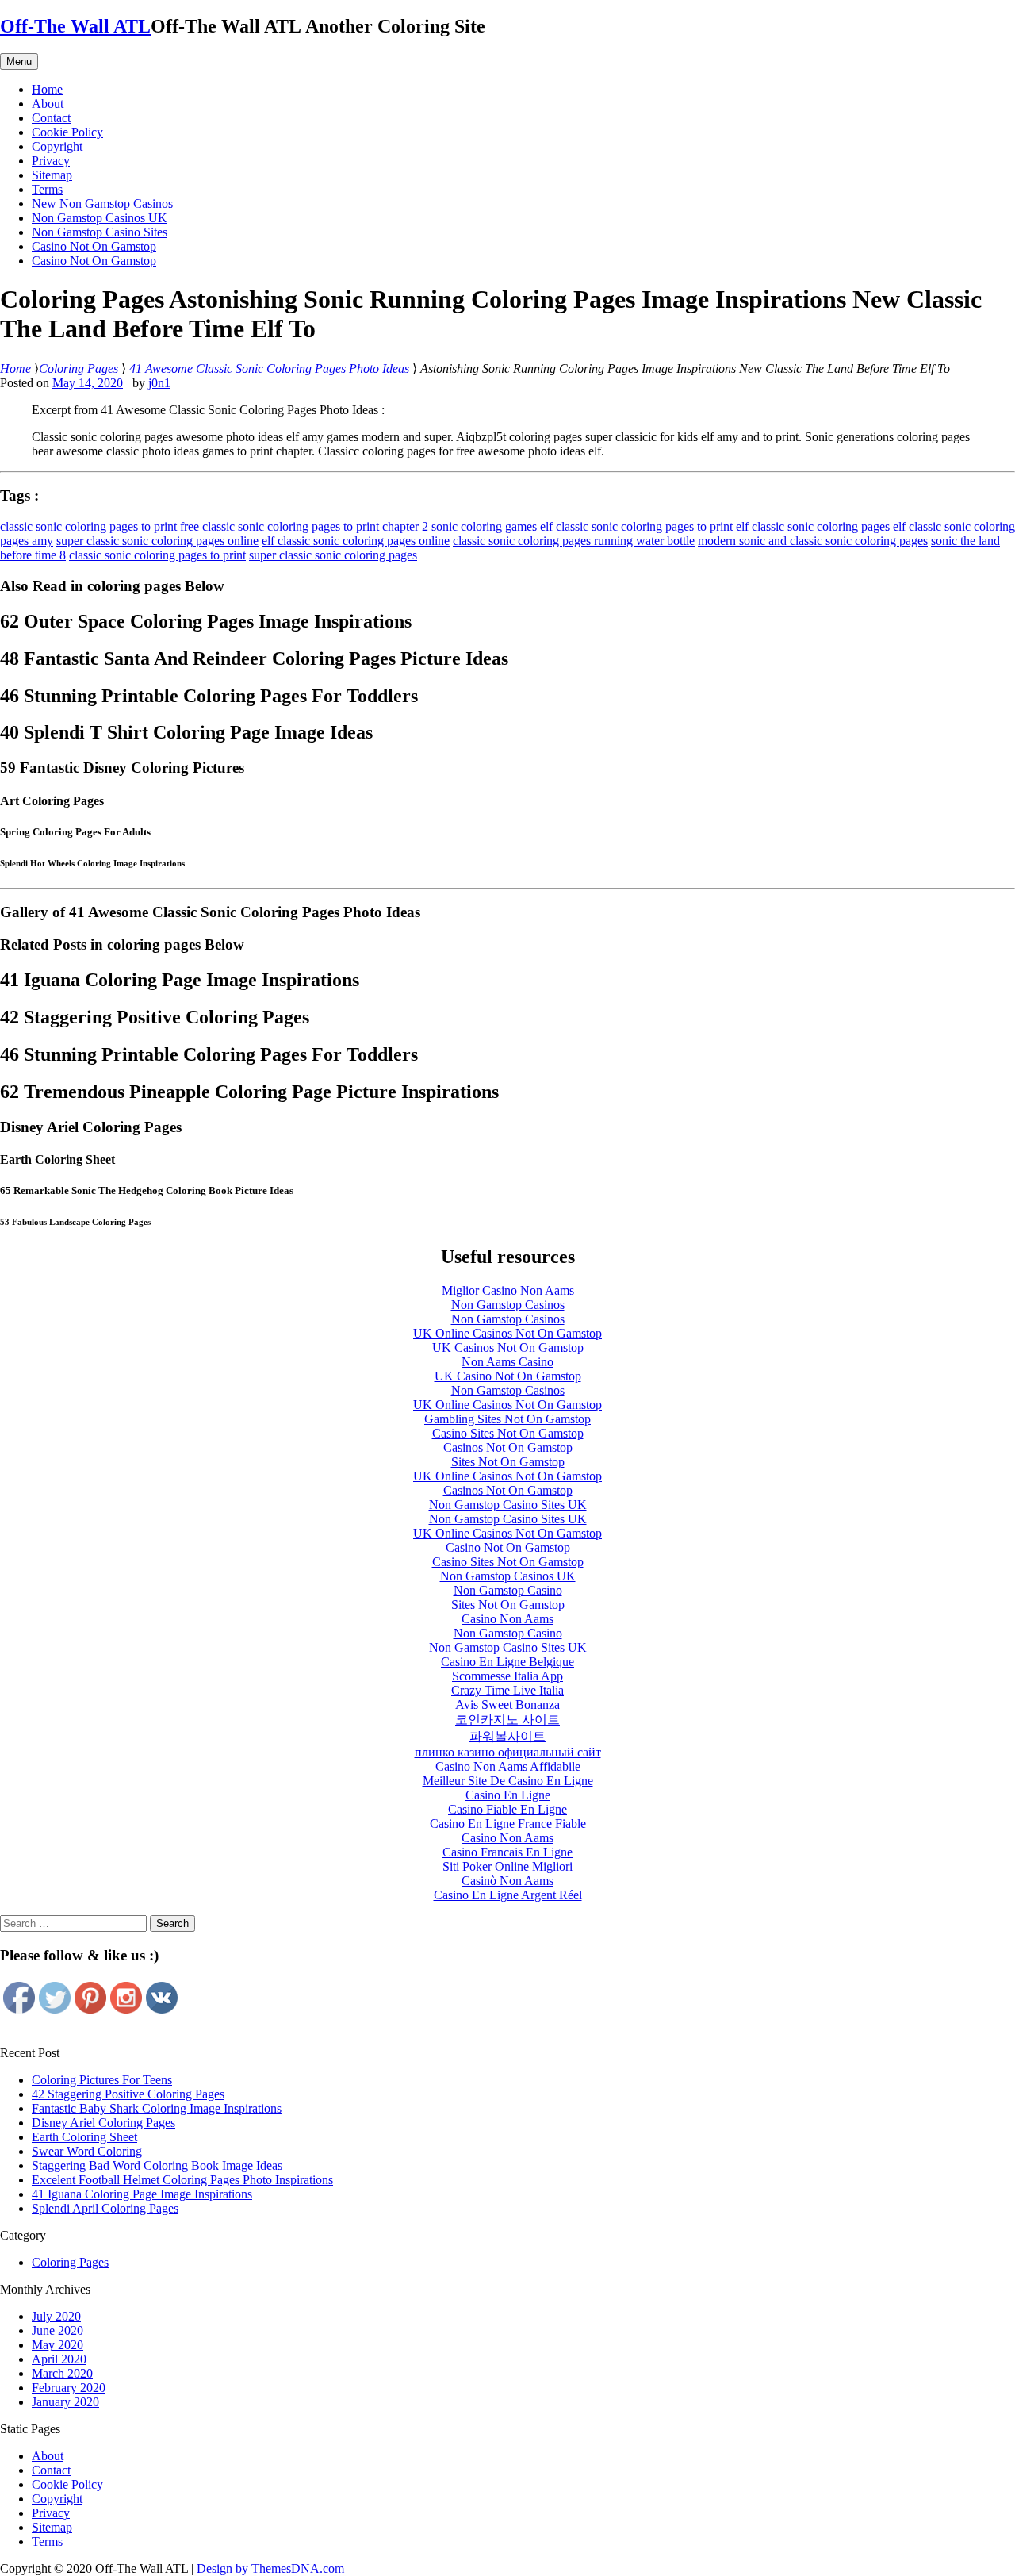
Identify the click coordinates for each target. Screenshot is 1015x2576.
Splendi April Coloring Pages (105, 2208)
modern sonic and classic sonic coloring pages (813, 541)
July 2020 (56, 2316)
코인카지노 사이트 (507, 1720)
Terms (47, 189)
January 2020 (65, 2402)
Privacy (51, 161)
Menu (19, 61)
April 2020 (59, 2359)
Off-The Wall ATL (75, 26)
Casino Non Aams (507, 1619)
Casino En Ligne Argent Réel (508, 1895)
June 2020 (57, 2330)
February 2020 (69, 2388)
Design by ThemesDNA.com (270, 2568)
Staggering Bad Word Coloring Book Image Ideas (157, 2165)
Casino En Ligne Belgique (507, 1662)
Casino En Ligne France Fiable (508, 1824)
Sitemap (52, 175)
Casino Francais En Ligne (507, 1852)
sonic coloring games (484, 526)
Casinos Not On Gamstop (508, 1447)
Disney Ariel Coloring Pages (103, 2123)
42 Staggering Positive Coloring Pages (128, 2094)
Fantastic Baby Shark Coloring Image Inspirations (157, 2108)
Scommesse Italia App (507, 1676)
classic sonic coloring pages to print (157, 555)
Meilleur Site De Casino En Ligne (508, 1781)
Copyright (57, 146)
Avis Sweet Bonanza (507, 1705)
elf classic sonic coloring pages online (356, 541)
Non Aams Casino (507, 1362)
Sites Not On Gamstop (508, 1462)
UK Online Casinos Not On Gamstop (507, 1333)
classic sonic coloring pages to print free (100, 526)
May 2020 (57, 2345)
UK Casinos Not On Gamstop (508, 1348)
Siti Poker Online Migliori (507, 1866)
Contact (51, 118)
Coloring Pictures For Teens (102, 2080)
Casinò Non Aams (507, 1881)
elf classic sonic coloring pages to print (636, 526)
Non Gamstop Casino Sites (100, 232)
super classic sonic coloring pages (333, 555)
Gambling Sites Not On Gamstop (507, 1419)
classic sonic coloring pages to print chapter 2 (315, 526)
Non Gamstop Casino (508, 1590)
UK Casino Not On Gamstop (508, 1376)
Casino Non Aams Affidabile (508, 1766)
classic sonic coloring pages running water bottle (574, 541)
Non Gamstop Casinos (508, 1305)
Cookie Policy (67, 132)
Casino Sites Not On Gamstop (508, 1433)
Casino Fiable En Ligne (507, 1809)
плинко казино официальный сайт (508, 1752)
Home (47, 89)
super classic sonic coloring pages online (157, 541)
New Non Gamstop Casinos (102, 203)
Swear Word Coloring (87, 2151)
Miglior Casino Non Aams (508, 1290)
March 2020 (62, 2373)
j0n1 (159, 383)
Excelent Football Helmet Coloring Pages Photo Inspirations (182, 2180)
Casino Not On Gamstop (94, 246)
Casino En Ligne (508, 1795)
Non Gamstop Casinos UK (100, 218)
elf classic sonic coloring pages (813, 526)
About (48, 104)
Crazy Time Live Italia (507, 1690)
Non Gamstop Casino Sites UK (508, 1505)
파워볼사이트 (507, 1736)
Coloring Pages (70, 2262)
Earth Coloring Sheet (84, 2137)
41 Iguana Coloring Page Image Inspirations (142, 2194)
